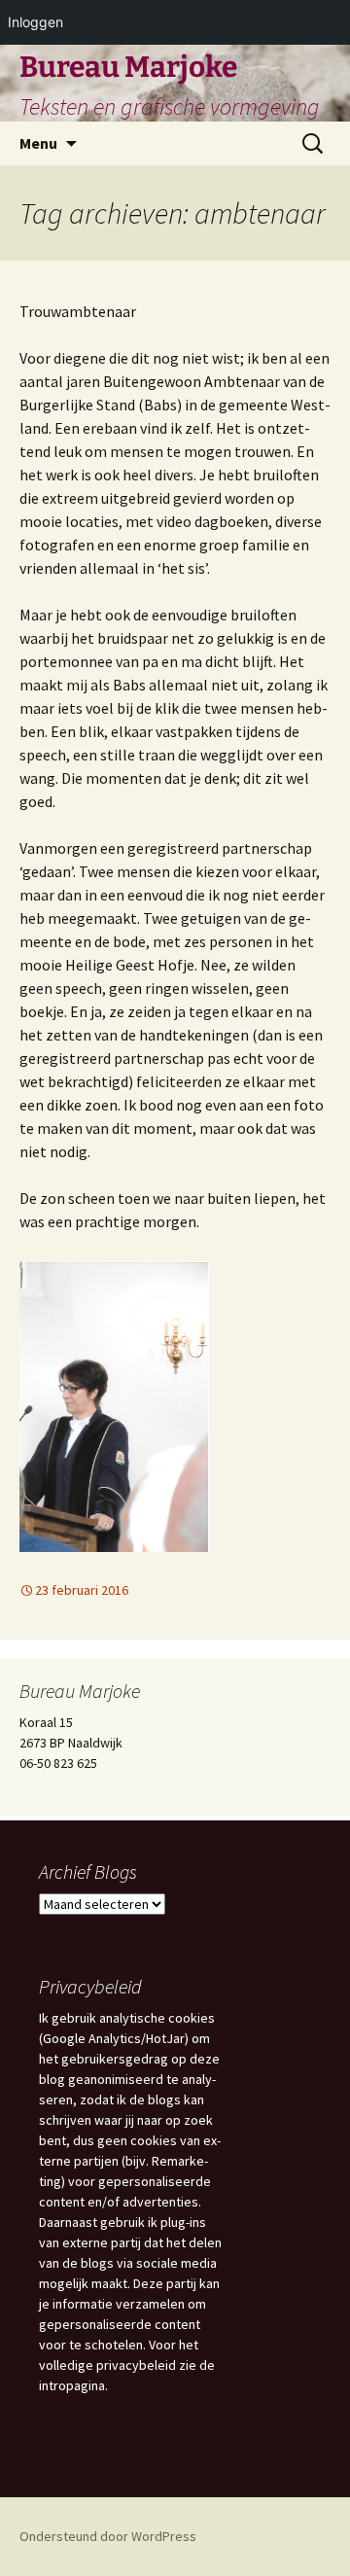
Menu (38, 143)
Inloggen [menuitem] (35, 22)
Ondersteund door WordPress (108, 2536)
